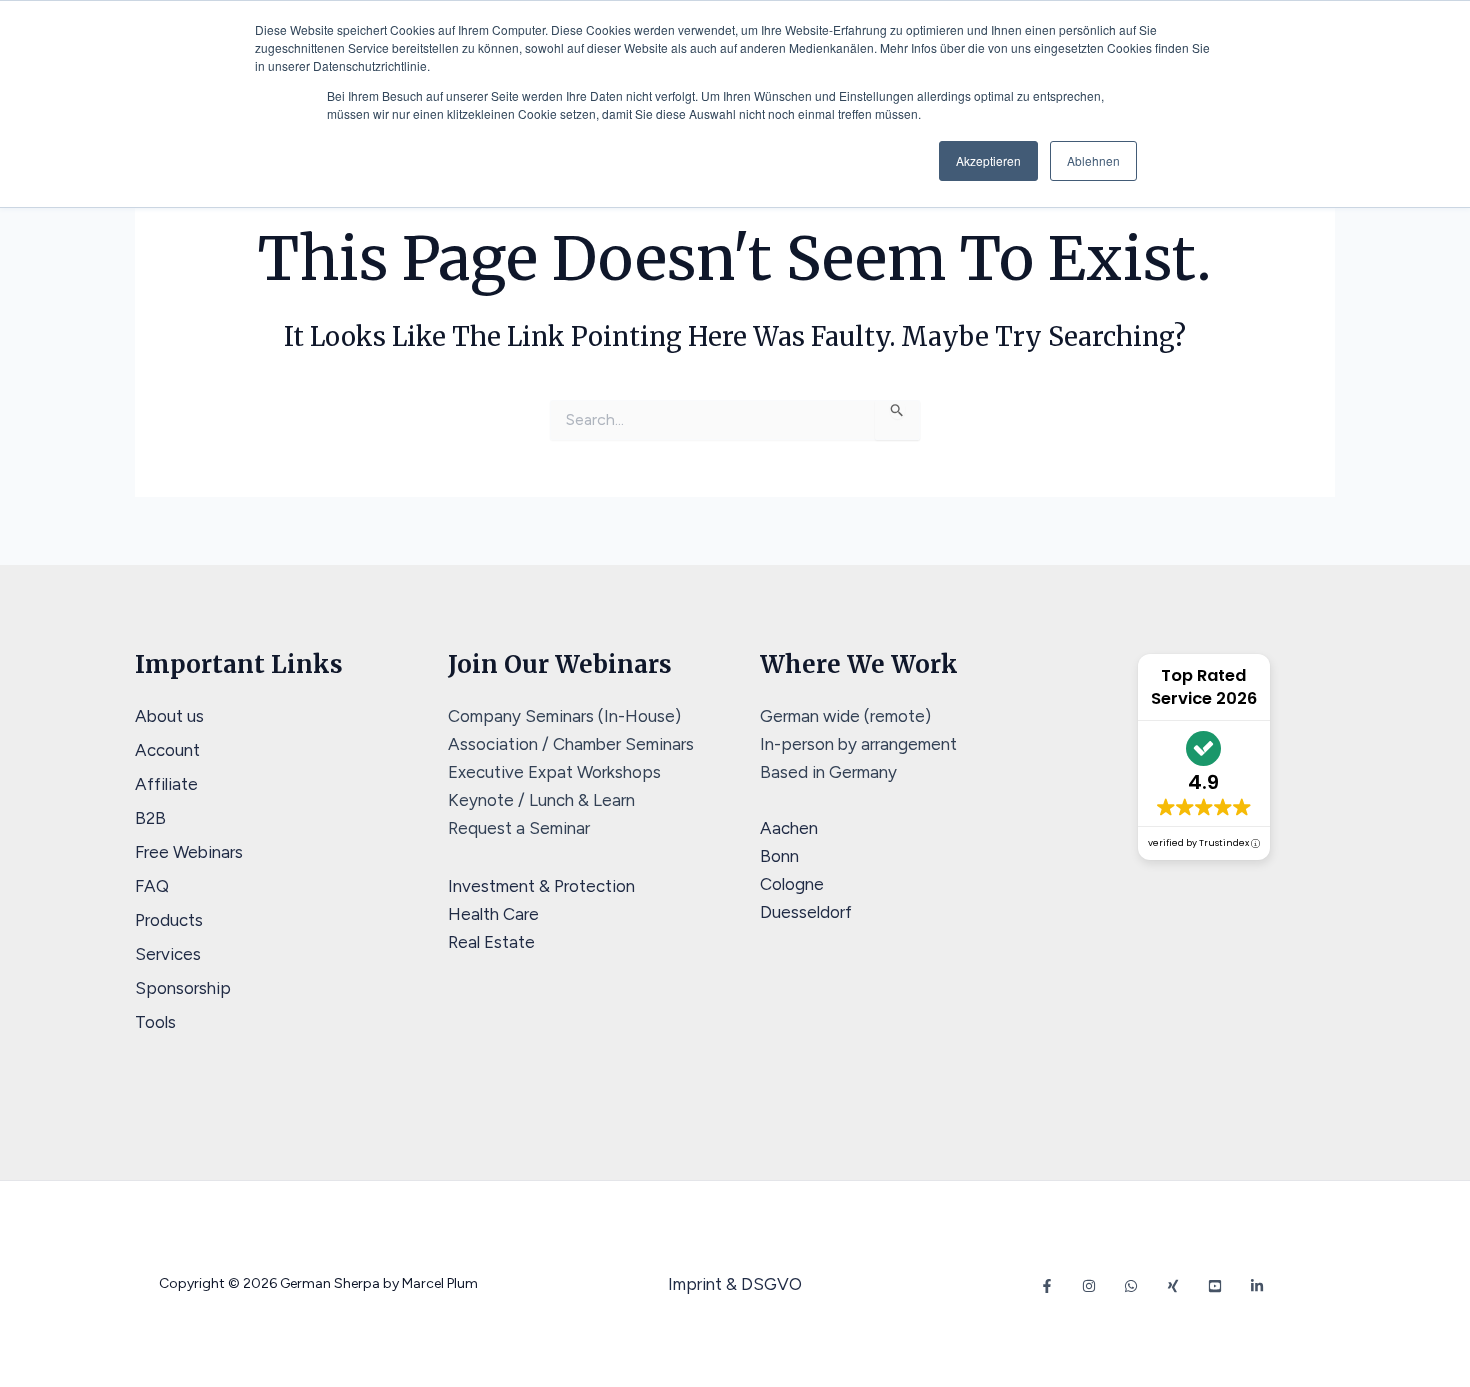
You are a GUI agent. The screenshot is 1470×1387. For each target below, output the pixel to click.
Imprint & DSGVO (735, 1284)
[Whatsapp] (1131, 1286)
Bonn (779, 856)
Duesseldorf (806, 912)
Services (168, 954)
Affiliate (166, 784)
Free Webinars (189, 852)
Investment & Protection (541, 886)
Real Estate (491, 942)
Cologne (792, 884)
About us (169, 716)
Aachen (789, 828)
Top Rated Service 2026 (1204, 687)
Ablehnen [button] (1093, 160)
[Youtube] (1215, 1286)
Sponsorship (183, 988)
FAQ (152, 886)
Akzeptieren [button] (988, 160)
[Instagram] (1089, 1286)
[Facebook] (1047, 1286)
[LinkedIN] (1257, 1286)
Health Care (493, 914)
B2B (150, 818)
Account (167, 750)
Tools (155, 1022)
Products (169, 920)
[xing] (1173, 1286)
